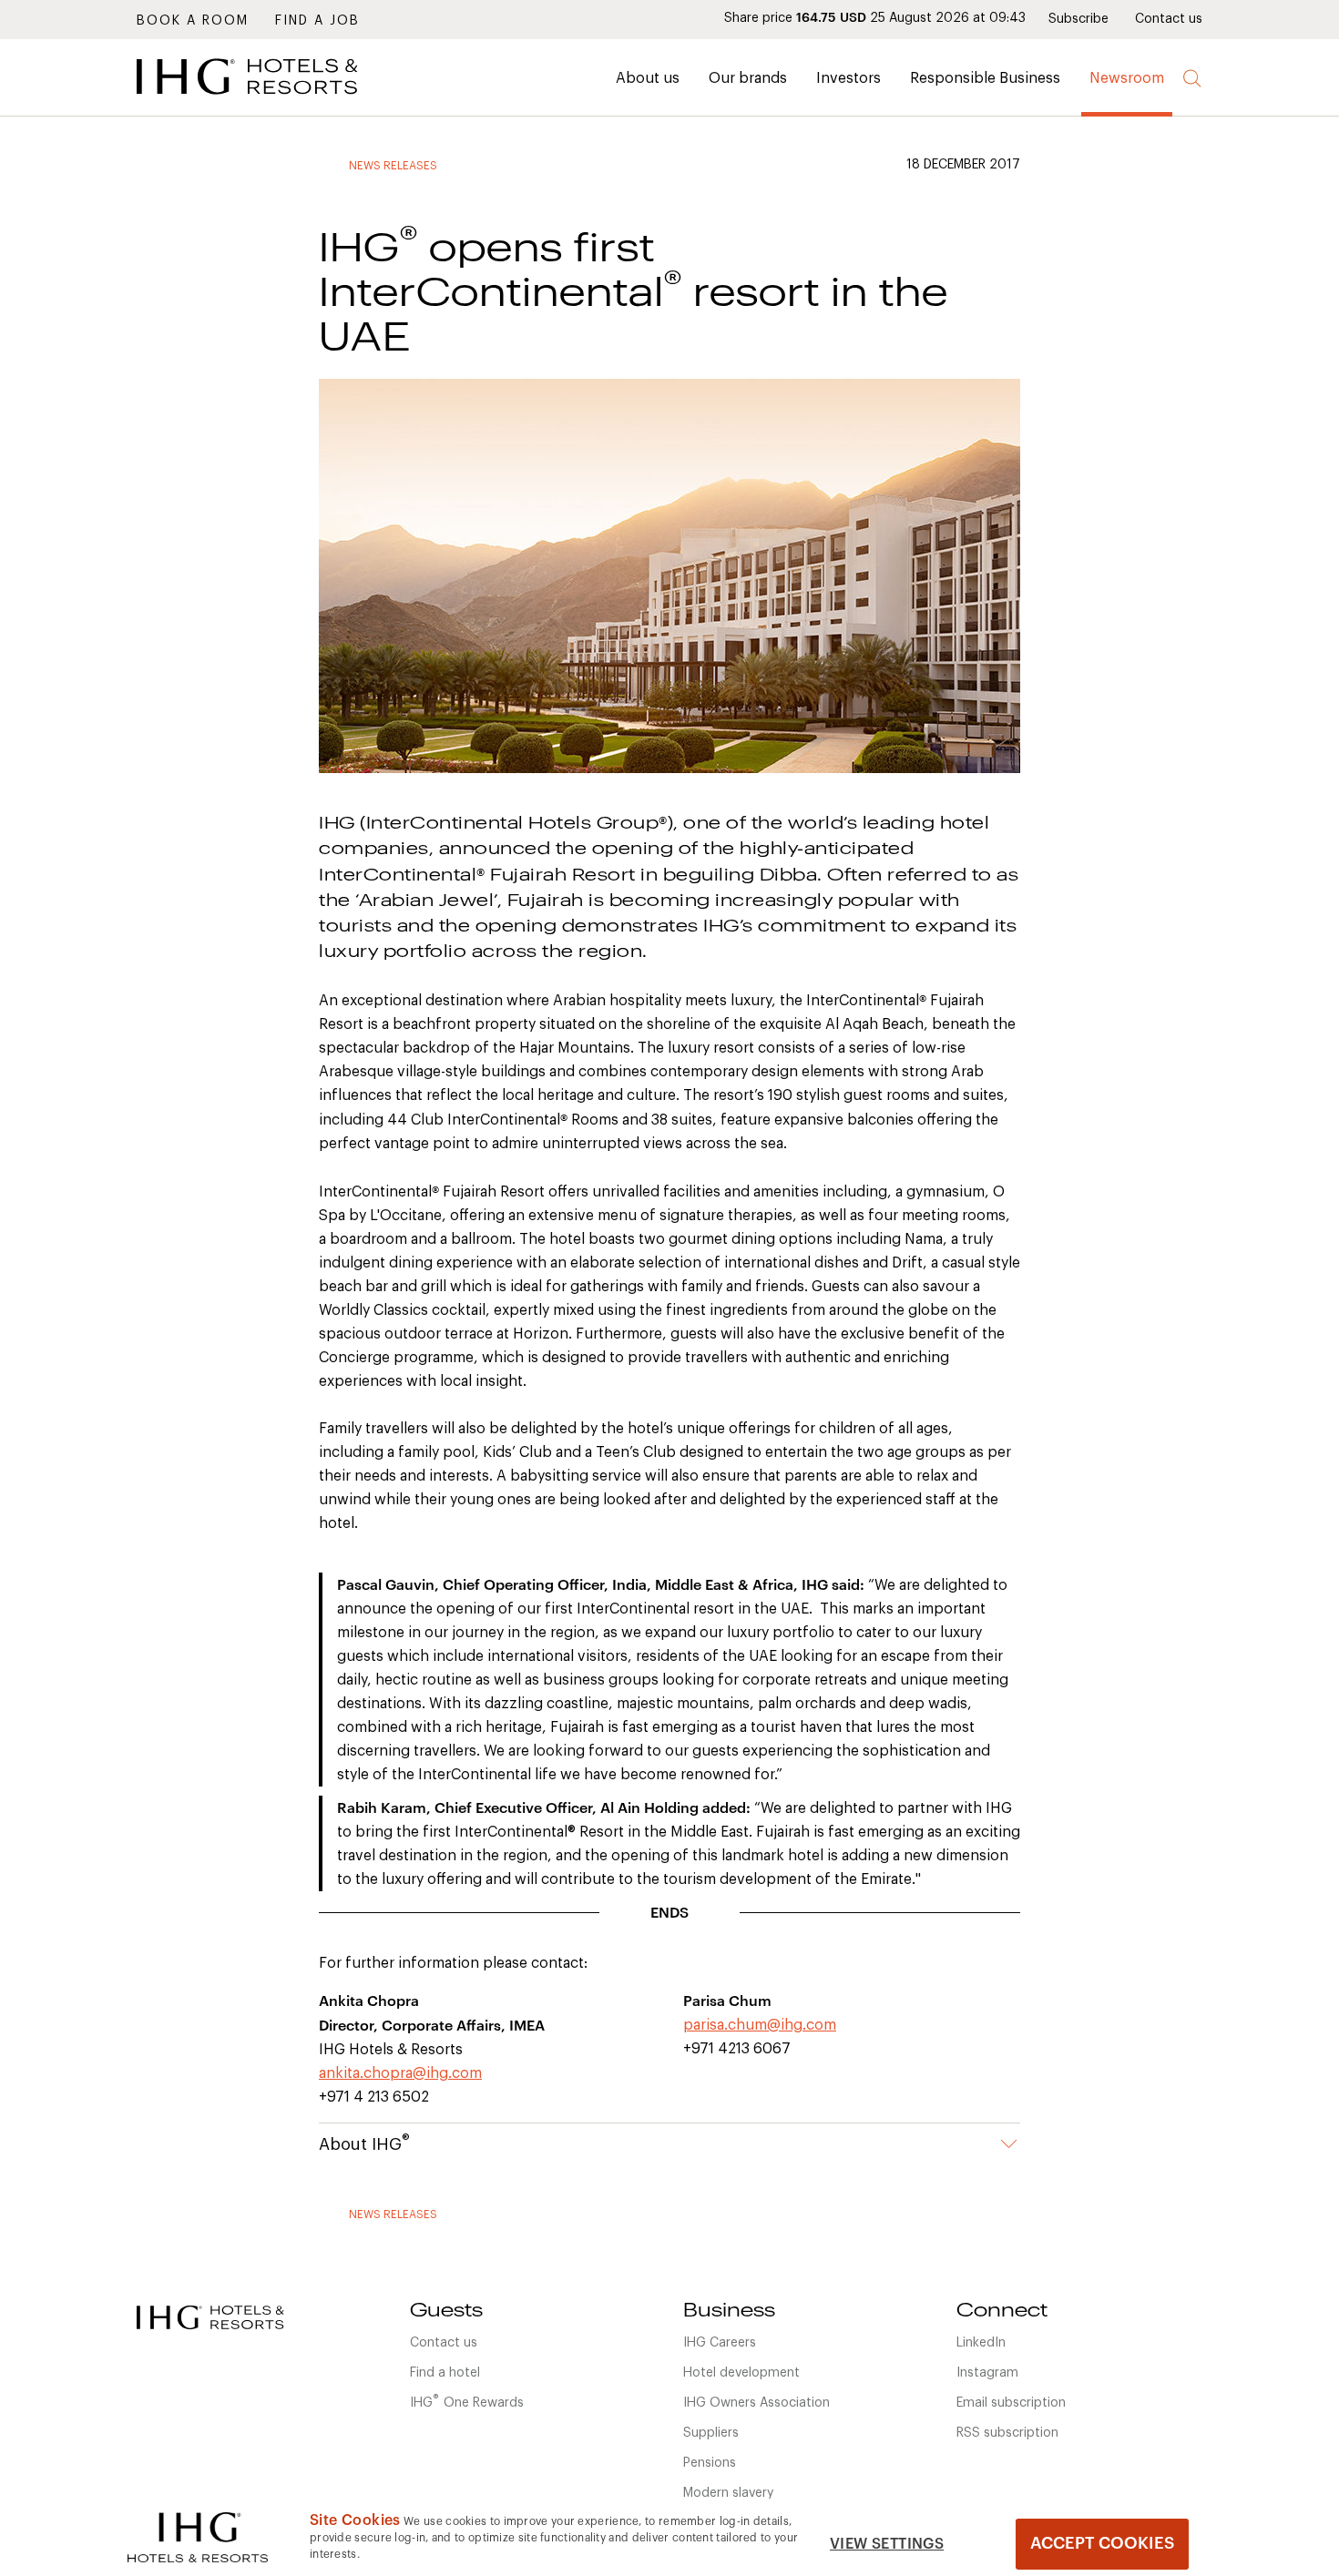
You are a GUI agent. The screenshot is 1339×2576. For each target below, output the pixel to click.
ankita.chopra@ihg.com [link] (400, 2073)
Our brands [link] (748, 78)
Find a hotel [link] (445, 2373)
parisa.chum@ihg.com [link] (760, 2025)
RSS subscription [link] (1007, 2433)
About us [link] (648, 78)
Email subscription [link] (1011, 2403)
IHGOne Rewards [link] (467, 2401)
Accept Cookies (1102, 2543)
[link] (273, 99)
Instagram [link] (987, 2373)
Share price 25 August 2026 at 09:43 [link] (875, 18)
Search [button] (1193, 79)
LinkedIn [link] (981, 2343)
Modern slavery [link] (728, 2493)
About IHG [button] (364, 2143)
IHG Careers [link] (720, 2343)
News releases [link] (393, 166)
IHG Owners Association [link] (756, 2403)
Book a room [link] (193, 21)
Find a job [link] (317, 21)
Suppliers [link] (711, 2433)
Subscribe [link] (1078, 19)
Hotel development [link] (741, 2373)
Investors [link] (848, 78)
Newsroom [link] (1127, 78)
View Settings (887, 2544)
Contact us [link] (1169, 19)
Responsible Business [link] (985, 78)
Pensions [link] (710, 2463)
